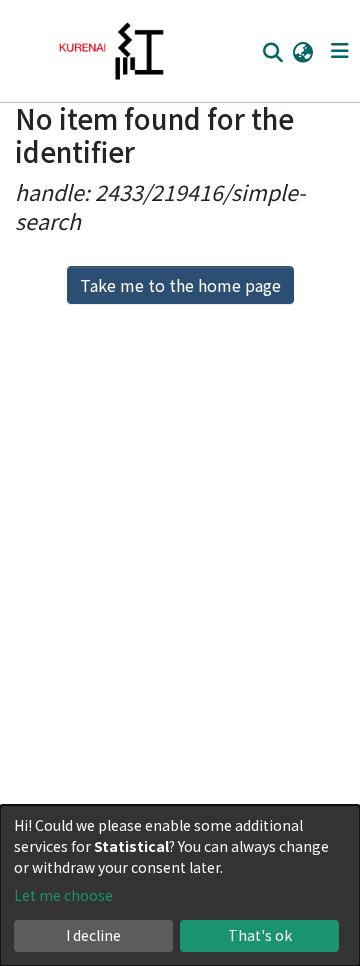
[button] (302, 51)
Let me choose (63, 895)
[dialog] (180, 885)
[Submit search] (272, 52)
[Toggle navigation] (339, 51)
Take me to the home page (180, 285)
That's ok (260, 935)
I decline (93, 935)
